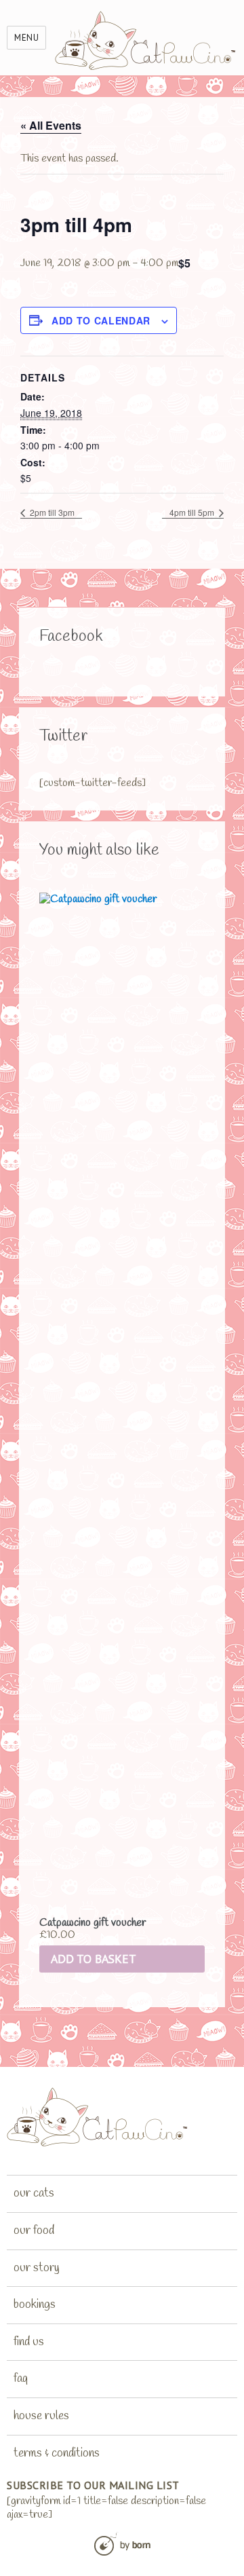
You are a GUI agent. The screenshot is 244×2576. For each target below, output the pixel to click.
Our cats (34, 2193)
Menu (26, 38)
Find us (29, 2342)
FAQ (21, 2378)
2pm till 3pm (51, 512)
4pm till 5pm (193, 512)
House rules (41, 2416)
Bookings (35, 2304)
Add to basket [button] (94, 1959)
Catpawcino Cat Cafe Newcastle (146, 40)
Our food (34, 2230)
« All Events (51, 125)
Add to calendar (101, 320)
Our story (37, 2268)
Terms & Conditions (57, 2453)
